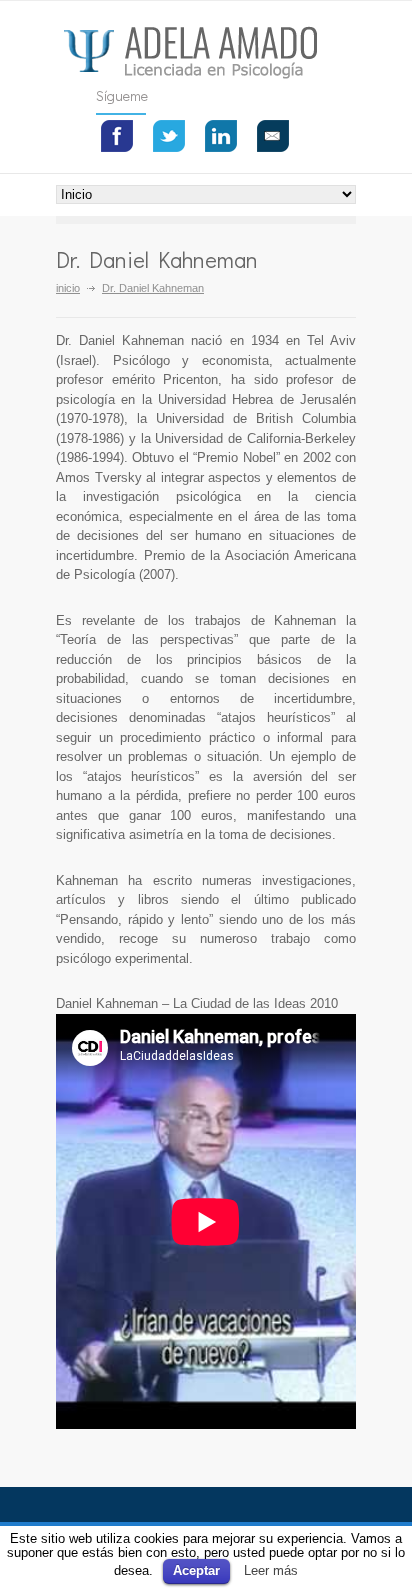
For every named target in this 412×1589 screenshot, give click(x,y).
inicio (68, 288)
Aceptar (196, 1570)
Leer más (271, 1570)
